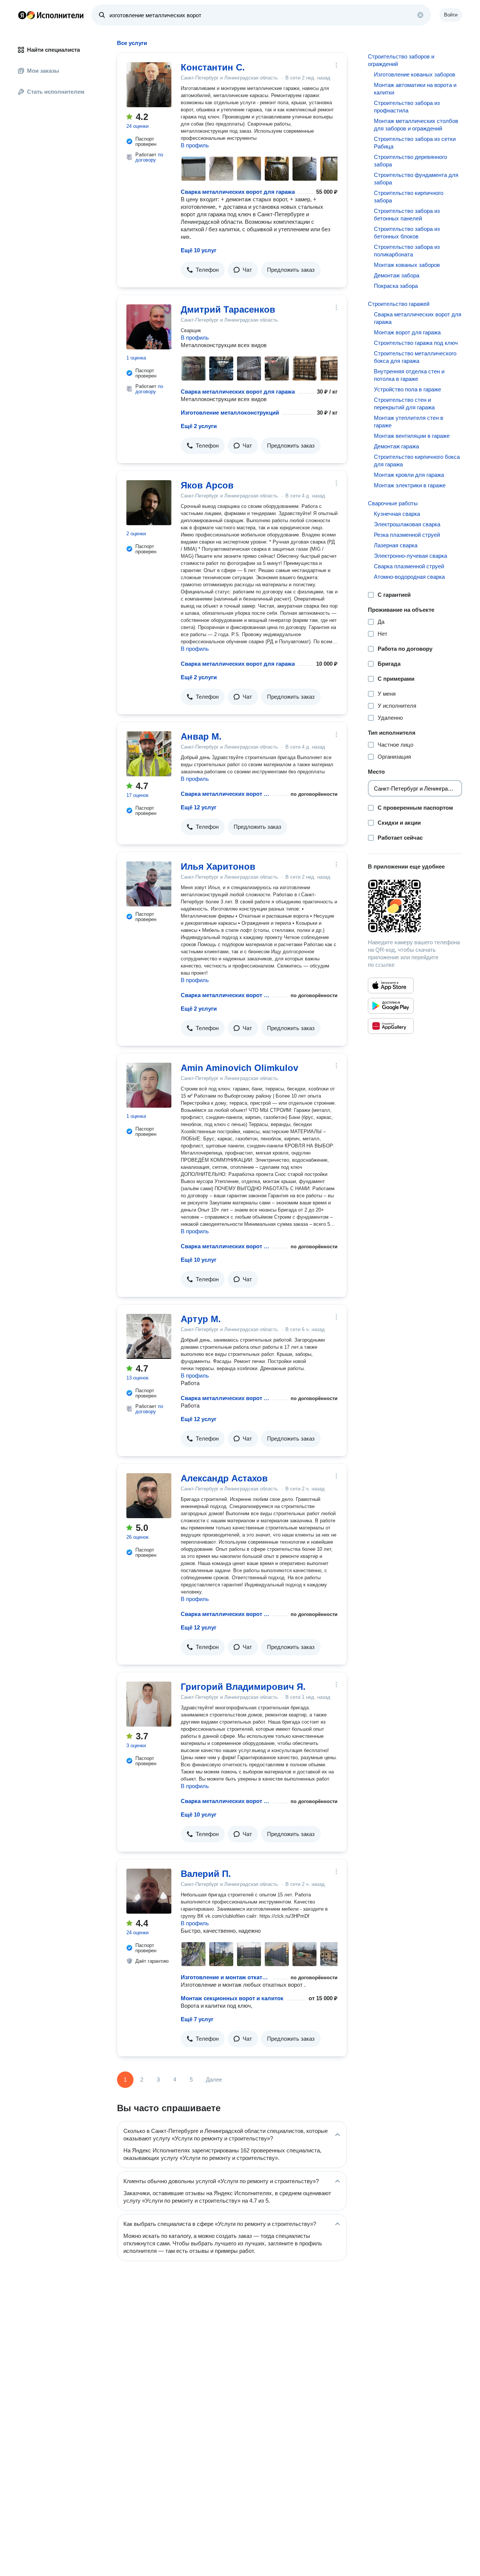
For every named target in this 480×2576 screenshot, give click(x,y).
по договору (149, 157)
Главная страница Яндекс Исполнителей (51, 15)
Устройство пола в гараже (407, 389)
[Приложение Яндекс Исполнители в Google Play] (391, 1006)
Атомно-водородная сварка (409, 577)
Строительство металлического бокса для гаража (415, 357)
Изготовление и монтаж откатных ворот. (225, 1977)
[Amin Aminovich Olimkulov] (149, 1085)
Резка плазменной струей (407, 535)
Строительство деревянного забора (410, 161)
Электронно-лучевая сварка (410, 556)
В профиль (195, 145)
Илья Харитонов (218, 866)
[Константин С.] (149, 85)
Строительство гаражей (399, 304)
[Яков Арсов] (149, 503)
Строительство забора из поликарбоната (407, 251)
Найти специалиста (53, 50)
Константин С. (213, 67)
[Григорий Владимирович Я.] (149, 1704)
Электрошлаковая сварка (407, 524)
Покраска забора (396, 286)
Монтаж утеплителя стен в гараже (409, 422)
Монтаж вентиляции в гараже (412, 436)
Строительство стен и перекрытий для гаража (404, 404)
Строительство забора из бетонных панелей (407, 215)
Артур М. (201, 1319)
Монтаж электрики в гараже (410, 485)
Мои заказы (43, 71)
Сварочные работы (393, 503)
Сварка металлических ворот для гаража (238, 192)
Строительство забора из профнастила (407, 107)
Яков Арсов (207, 485)
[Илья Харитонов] (149, 884)
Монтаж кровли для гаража (409, 475)
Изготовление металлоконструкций (230, 413)
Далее (214, 2080)
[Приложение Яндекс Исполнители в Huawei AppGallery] (391, 1026)
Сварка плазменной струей (409, 566)
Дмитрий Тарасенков (228, 309)
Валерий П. (206, 1874)
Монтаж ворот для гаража (407, 332)
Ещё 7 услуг (197, 2019)
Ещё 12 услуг (199, 807)
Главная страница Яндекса (22, 15)
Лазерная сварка (396, 545)
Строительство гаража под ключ (416, 343)
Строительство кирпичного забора (409, 197)
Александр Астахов (224, 1478)
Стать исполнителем (56, 92)
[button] (203, 270)
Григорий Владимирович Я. (243, 1687)
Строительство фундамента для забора (416, 179)
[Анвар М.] (149, 754)
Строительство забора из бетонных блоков (407, 233)
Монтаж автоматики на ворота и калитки (415, 89)
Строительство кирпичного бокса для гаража (417, 461)
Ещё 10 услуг (199, 250)
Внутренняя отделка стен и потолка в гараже (409, 375)
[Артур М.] (149, 1336)
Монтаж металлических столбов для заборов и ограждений (416, 125)
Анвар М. (201, 736)
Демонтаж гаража (396, 446)
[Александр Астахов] (149, 1496)
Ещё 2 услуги (199, 426)
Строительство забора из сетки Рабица (415, 143)
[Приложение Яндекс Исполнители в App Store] (391, 985)
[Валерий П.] (149, 1891)
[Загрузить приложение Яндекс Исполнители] (415, 906)
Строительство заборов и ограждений (401, 60)
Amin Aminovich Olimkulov (239, 1068)
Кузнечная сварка (397, 514)
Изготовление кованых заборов (415, 74)
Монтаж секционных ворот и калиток (232, 1998)
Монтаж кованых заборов (407, 265)
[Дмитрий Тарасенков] (149, 327)
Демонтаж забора (397, 275)
